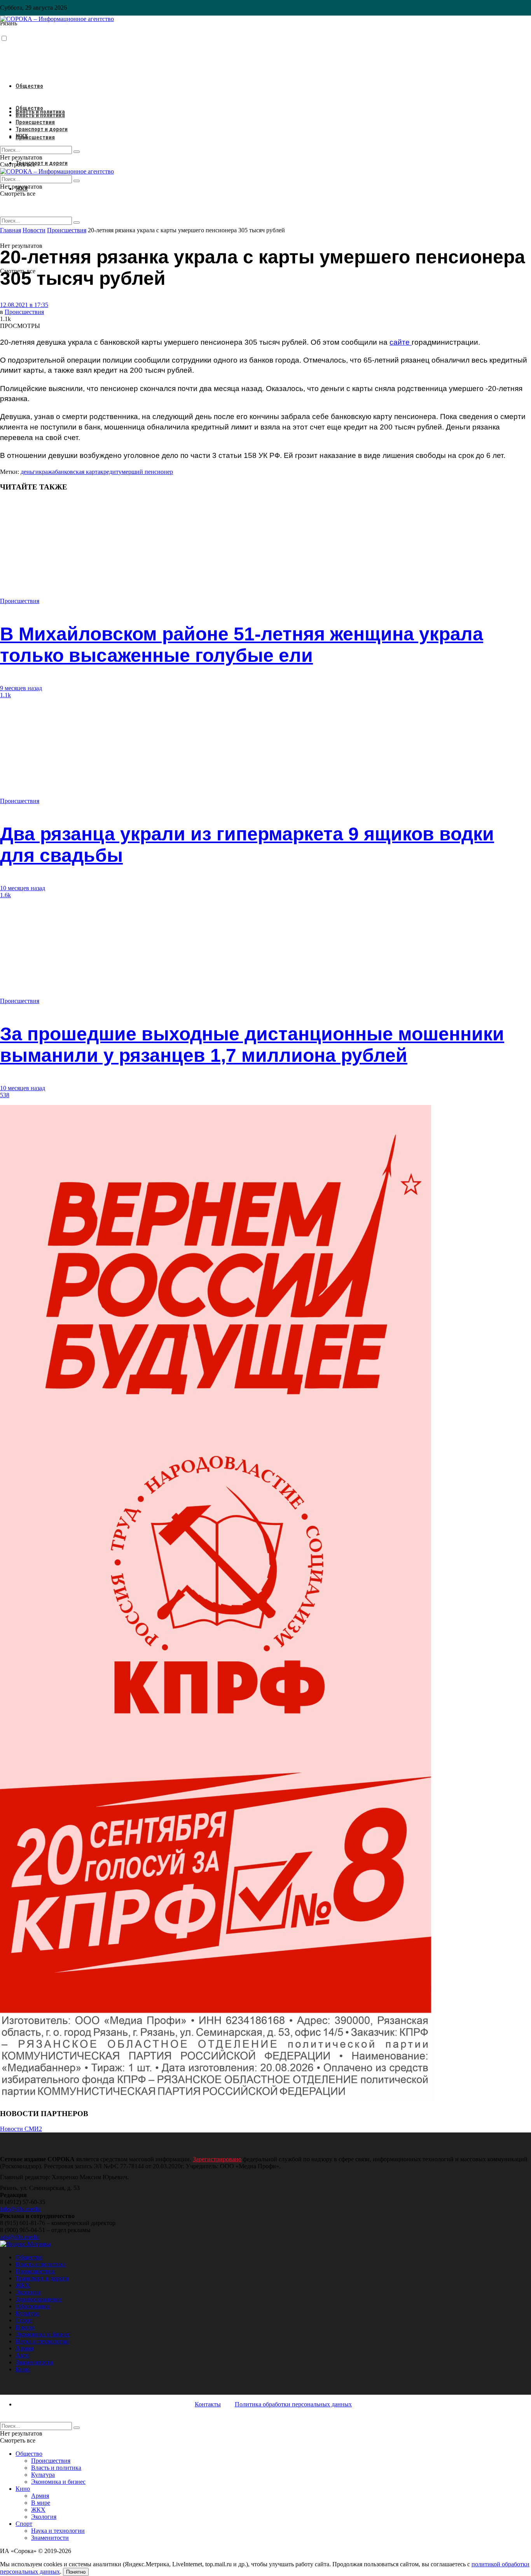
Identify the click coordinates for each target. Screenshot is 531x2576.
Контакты (208, 2404)
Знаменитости (34, 2362)
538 (5, 1095)
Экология (28, 2292)
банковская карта (78, 472)
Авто (22, 2355)
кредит (109, 472)
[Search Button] (77, 223)
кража (47, 472)
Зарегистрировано (217, 2159)
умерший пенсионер (146, 472)
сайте (401, 342)
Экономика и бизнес (43, 2334)
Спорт (24, 2320)
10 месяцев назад (23, 888)
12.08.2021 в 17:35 (24, 305)
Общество (29, 86)
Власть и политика (40, 115)
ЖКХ (22, 136)
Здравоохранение (39, 2299)
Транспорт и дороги (42, 163)
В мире (25, 2327)
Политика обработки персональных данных (293, 2404)
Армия (24, 2348)
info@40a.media (20, 2209)
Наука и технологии (42, 2341)
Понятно (76, 2572)
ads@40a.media (20, 2237)
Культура (27, 2313)
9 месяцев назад (21, 688)
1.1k (5, 695)
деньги (30, 472)
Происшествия (35, 137)
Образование (33, 2306)
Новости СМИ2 (21, 2129)
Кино (23, 2369)
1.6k (5, 895)
